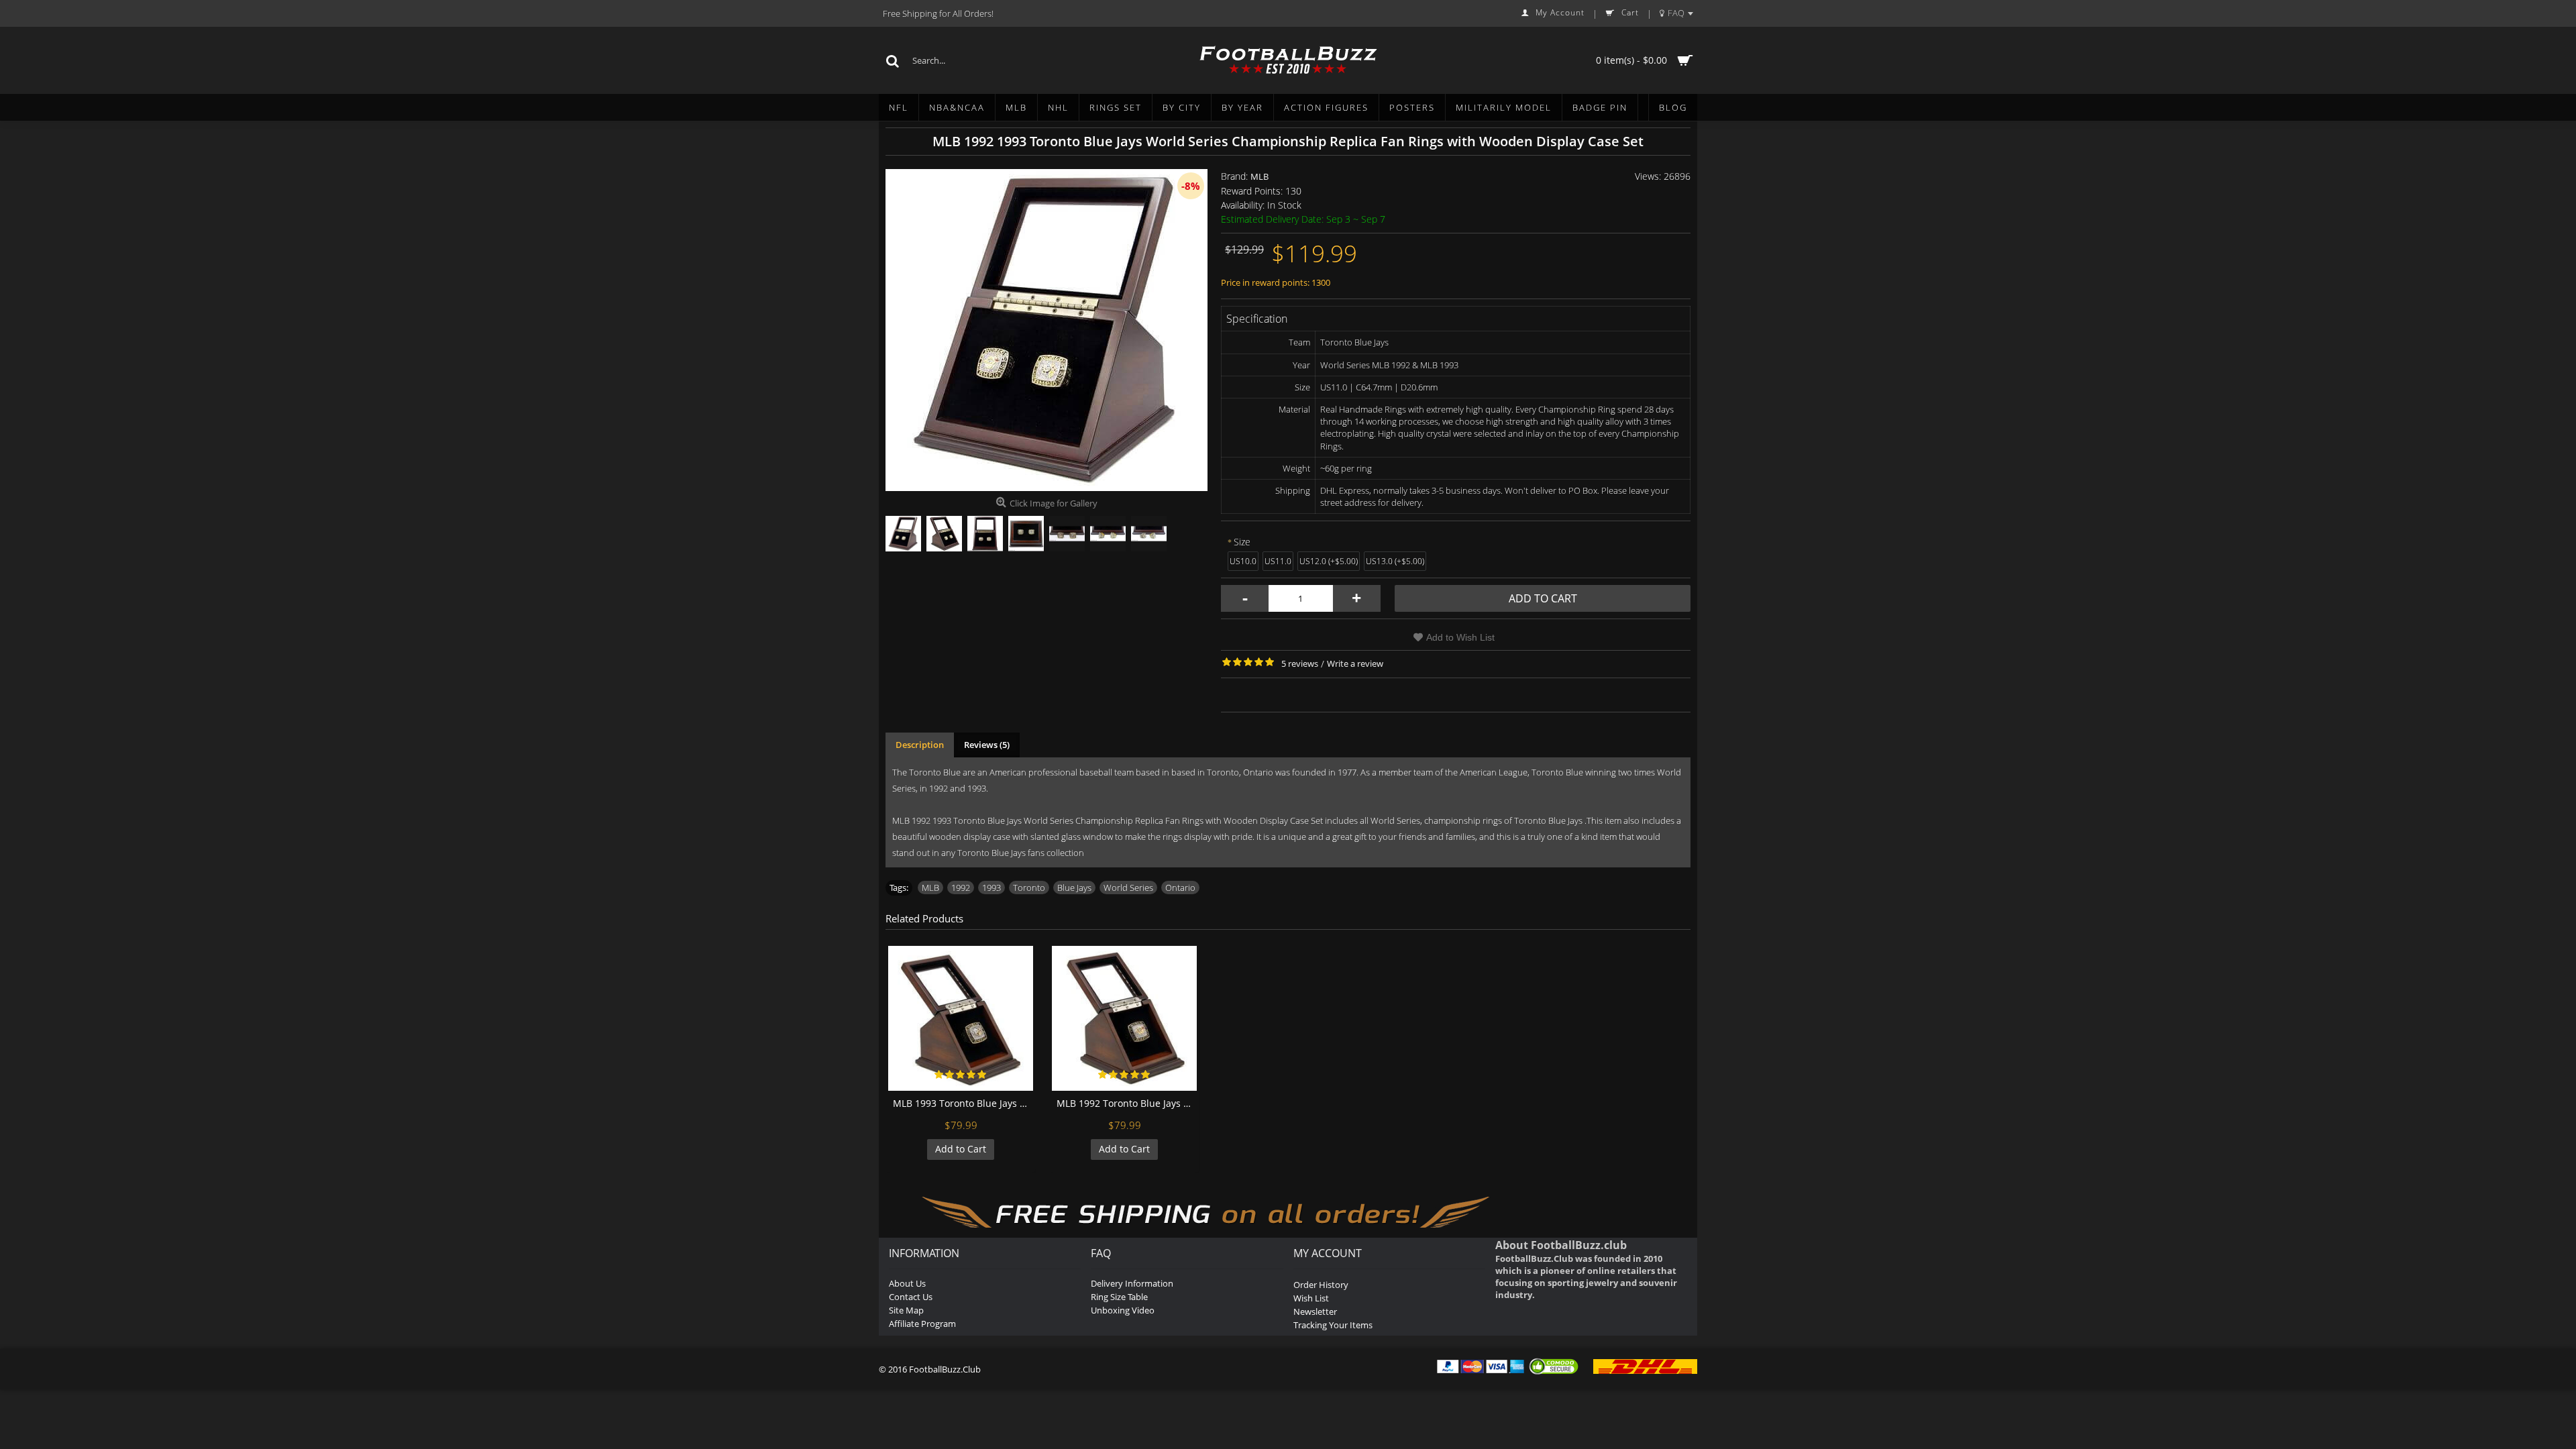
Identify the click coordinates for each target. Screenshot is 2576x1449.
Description (920, 745)
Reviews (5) (987, 745)
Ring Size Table (1119, 1297)
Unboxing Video (1123, 1310)
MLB (1259, 176)
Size (1242, 542)
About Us (907, 1283)
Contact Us (911, 1297)
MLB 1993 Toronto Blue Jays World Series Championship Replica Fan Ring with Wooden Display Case (963, 1103)
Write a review (1355, 663)
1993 (991, 888)
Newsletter (1315, 1311)
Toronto (1029, 888)
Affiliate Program (922, 1324)
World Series (1128, 888)
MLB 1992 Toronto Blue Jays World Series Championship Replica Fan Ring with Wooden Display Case (1127, 1103)
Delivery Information (1132, 1283)
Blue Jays (1074, 888)
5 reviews (1300, 663)
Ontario (1180, 888)
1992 (961, 888)
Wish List (1311, 1298)
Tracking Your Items (1333, 1325)
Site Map (906, 1310)
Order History (1321, 1285)
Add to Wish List (1460, 637)
